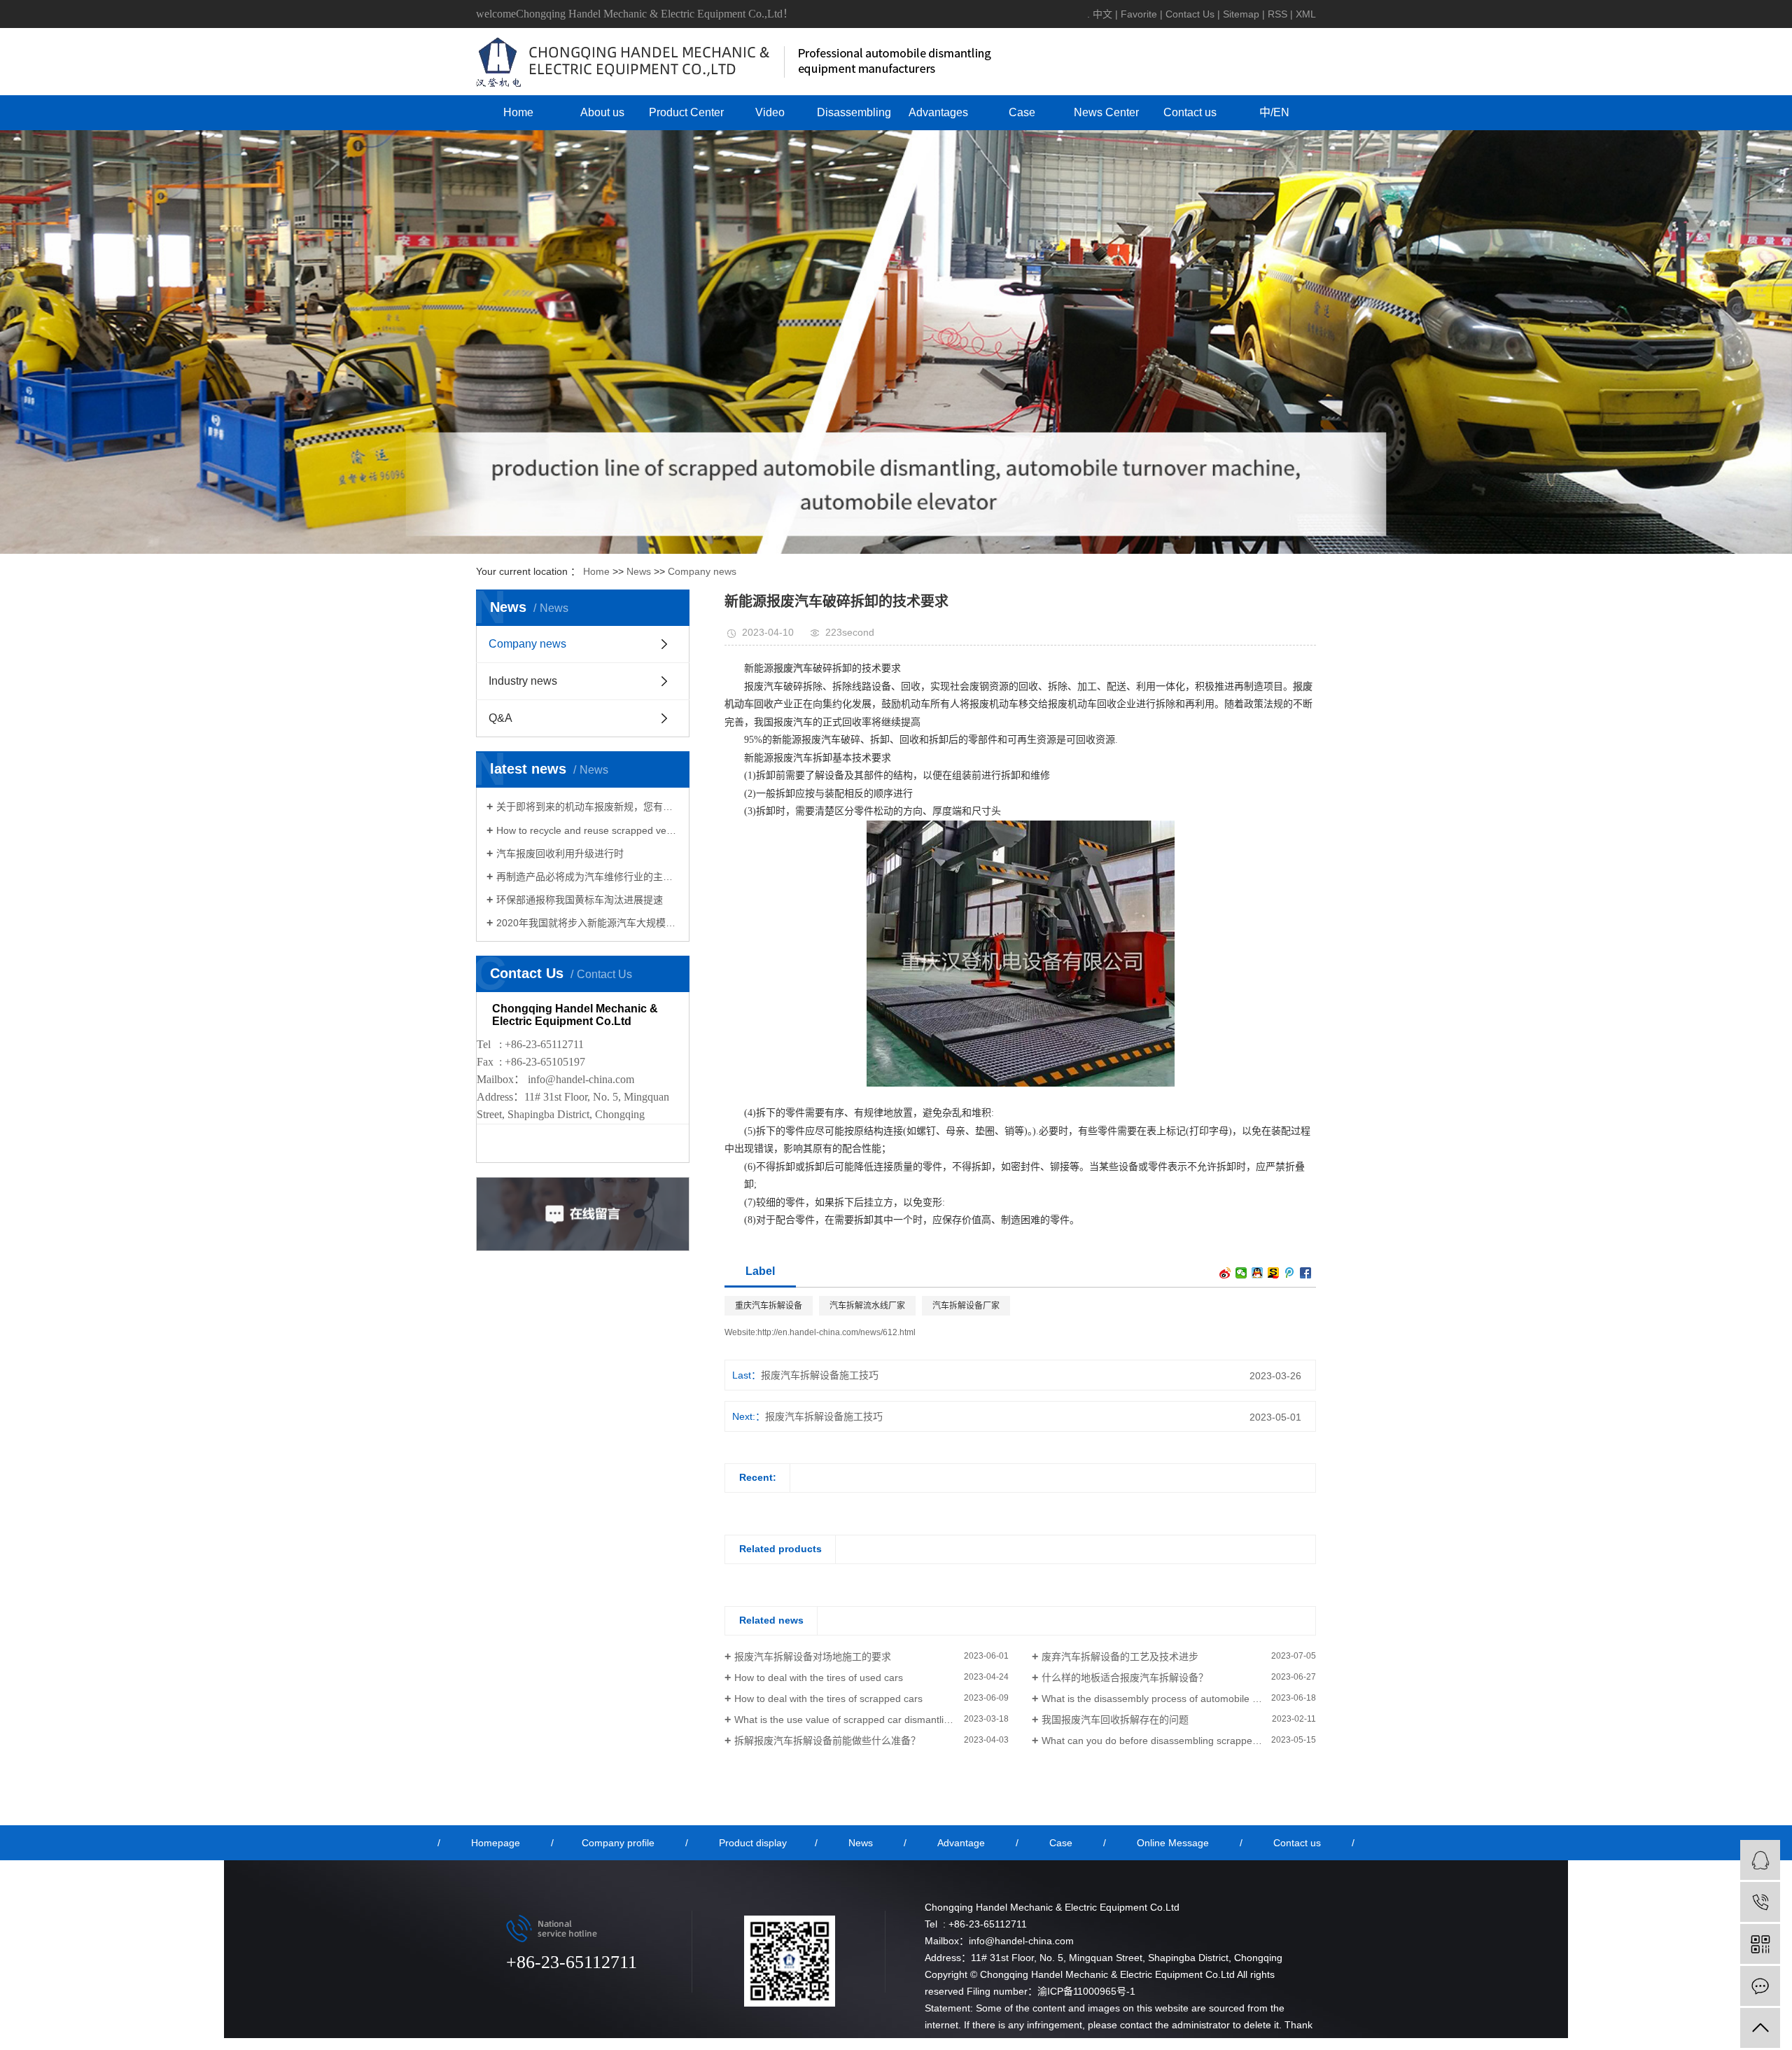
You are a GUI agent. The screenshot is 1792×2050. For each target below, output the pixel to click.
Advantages (938, 112)
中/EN (1274, 112)
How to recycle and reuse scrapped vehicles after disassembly (588, 830)
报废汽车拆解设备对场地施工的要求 (813, 1657)
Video (770, 112)
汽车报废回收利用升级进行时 (560, 853)
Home (518, 112)
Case (1022, 112)
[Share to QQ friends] (1258, 1273)
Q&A (500, 718)
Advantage (961, 1843)
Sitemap (1241, 14)
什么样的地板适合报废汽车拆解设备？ (1125, 1678)
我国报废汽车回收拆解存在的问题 (1115, 1720)
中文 (1102, 14)
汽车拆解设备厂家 (966, 1306)
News (639, 571)
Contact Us (1190, 14)
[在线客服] (1760, 1860)
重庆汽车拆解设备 (769, 1306)
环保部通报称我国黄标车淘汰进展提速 (580, 900)
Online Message (1173, 1843)
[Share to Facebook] (1306, 1273)
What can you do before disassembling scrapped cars (1161, 1741)
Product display (753, 1843)
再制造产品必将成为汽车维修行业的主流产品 (588, 877)
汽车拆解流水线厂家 (867, 1306)
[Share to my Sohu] (1274, 1273)
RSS (1277, 14)
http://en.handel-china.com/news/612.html (836, 1332)
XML (1306, 14)
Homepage (496, 1843)
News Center (1106, 112)
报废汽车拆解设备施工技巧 (820, 1375)
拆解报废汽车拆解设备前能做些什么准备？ (827, 1741)
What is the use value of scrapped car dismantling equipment (869, 1720)
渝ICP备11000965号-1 (1086, 1991)
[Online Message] (1760, 1986)
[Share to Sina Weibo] (1225, 1273)
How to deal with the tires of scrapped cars (828, 1699)
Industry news (523, 681)
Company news (702, 571)
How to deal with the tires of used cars (819, 1678)
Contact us (1190, 112)
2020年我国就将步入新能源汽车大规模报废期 (588, 923)
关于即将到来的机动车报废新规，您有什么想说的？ (588, 807)
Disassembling (854, 112)
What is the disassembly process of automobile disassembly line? (1179, 1699)
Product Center (686, 112)
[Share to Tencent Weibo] (1290, 1273)
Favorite (1139, 14)
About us (602, 112)
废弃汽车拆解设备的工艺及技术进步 (1120, 1657)
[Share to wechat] (1241, 1273)
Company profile (618, 1843)
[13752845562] (1760, 1902)
